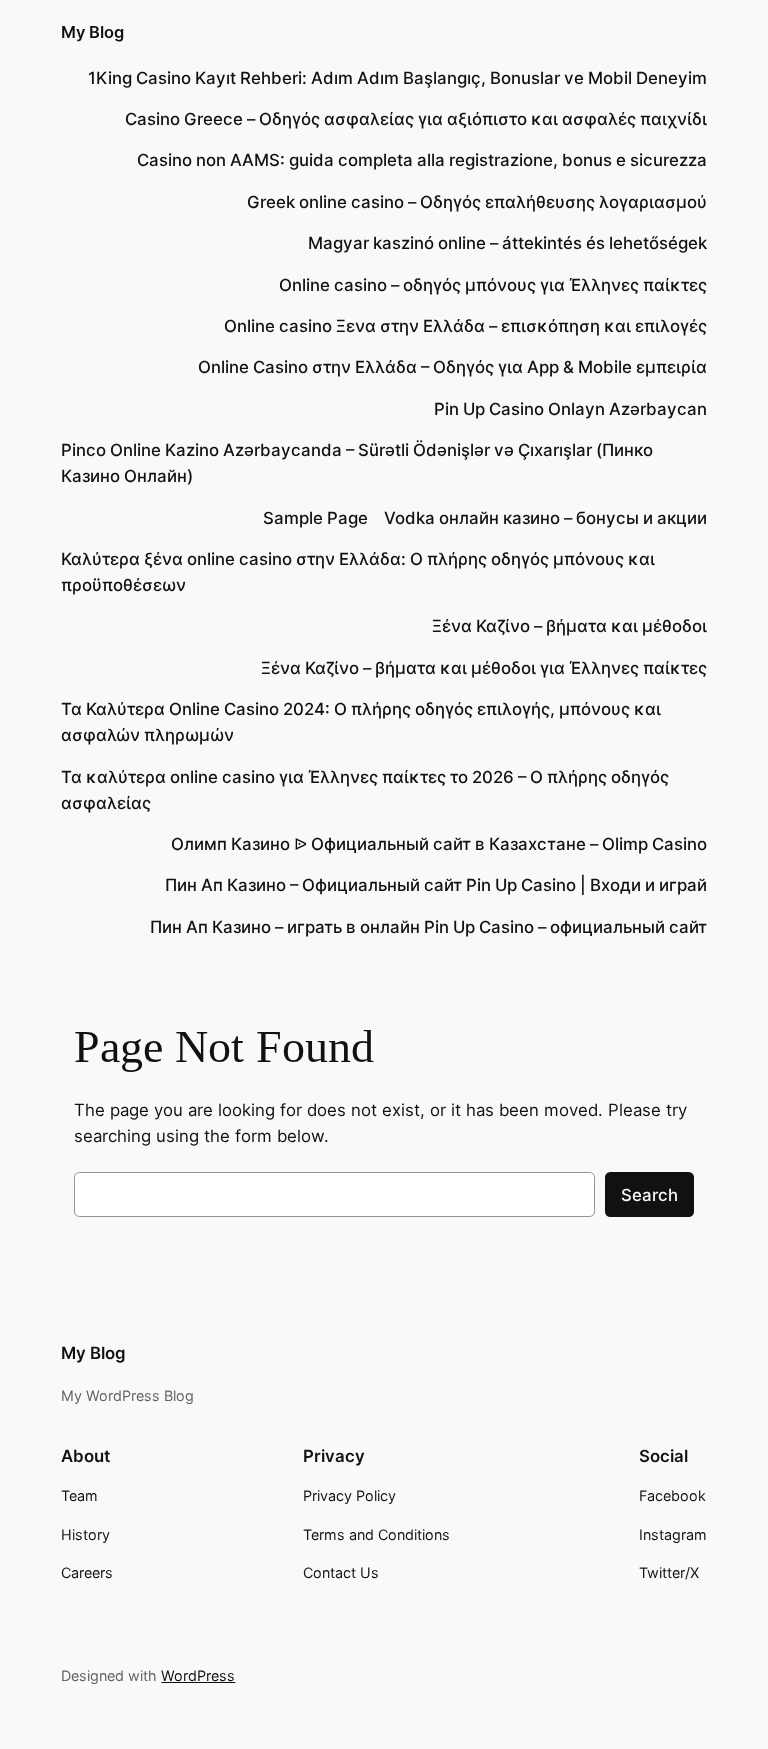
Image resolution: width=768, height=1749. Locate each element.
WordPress (198, 1675)
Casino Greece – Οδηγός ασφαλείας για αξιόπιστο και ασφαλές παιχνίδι (416, 119)
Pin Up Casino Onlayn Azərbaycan (570, 409)
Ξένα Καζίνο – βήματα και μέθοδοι (569, 626)
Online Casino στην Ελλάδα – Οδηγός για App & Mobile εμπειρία (452, 367)
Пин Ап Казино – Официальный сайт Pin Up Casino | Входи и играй (436, 885)
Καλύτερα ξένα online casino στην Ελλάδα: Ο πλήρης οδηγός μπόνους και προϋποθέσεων (358, 572)
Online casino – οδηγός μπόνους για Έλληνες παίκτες (493, 285)
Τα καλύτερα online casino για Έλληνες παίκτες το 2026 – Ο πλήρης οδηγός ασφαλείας (365, 790)
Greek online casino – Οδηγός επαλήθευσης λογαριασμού (477, 202)
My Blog (92, 32)
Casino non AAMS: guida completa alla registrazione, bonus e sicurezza (422, 160)
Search (649, 1195)
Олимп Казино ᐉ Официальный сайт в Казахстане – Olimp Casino (439, 844)
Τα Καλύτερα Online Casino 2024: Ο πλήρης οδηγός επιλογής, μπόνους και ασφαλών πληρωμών (361, 722)
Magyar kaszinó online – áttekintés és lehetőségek (507, 243)
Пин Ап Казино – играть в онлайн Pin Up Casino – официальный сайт (428, 927)
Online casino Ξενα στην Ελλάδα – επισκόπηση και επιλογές (465, 326)
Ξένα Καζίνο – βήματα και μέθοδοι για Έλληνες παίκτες (484, 668)
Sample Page (315, 518)
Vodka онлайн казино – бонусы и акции (545, 518)
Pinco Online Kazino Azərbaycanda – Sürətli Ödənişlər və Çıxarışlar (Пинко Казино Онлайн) (357, 463)
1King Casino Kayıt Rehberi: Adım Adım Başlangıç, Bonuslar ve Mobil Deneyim (397, 78)
